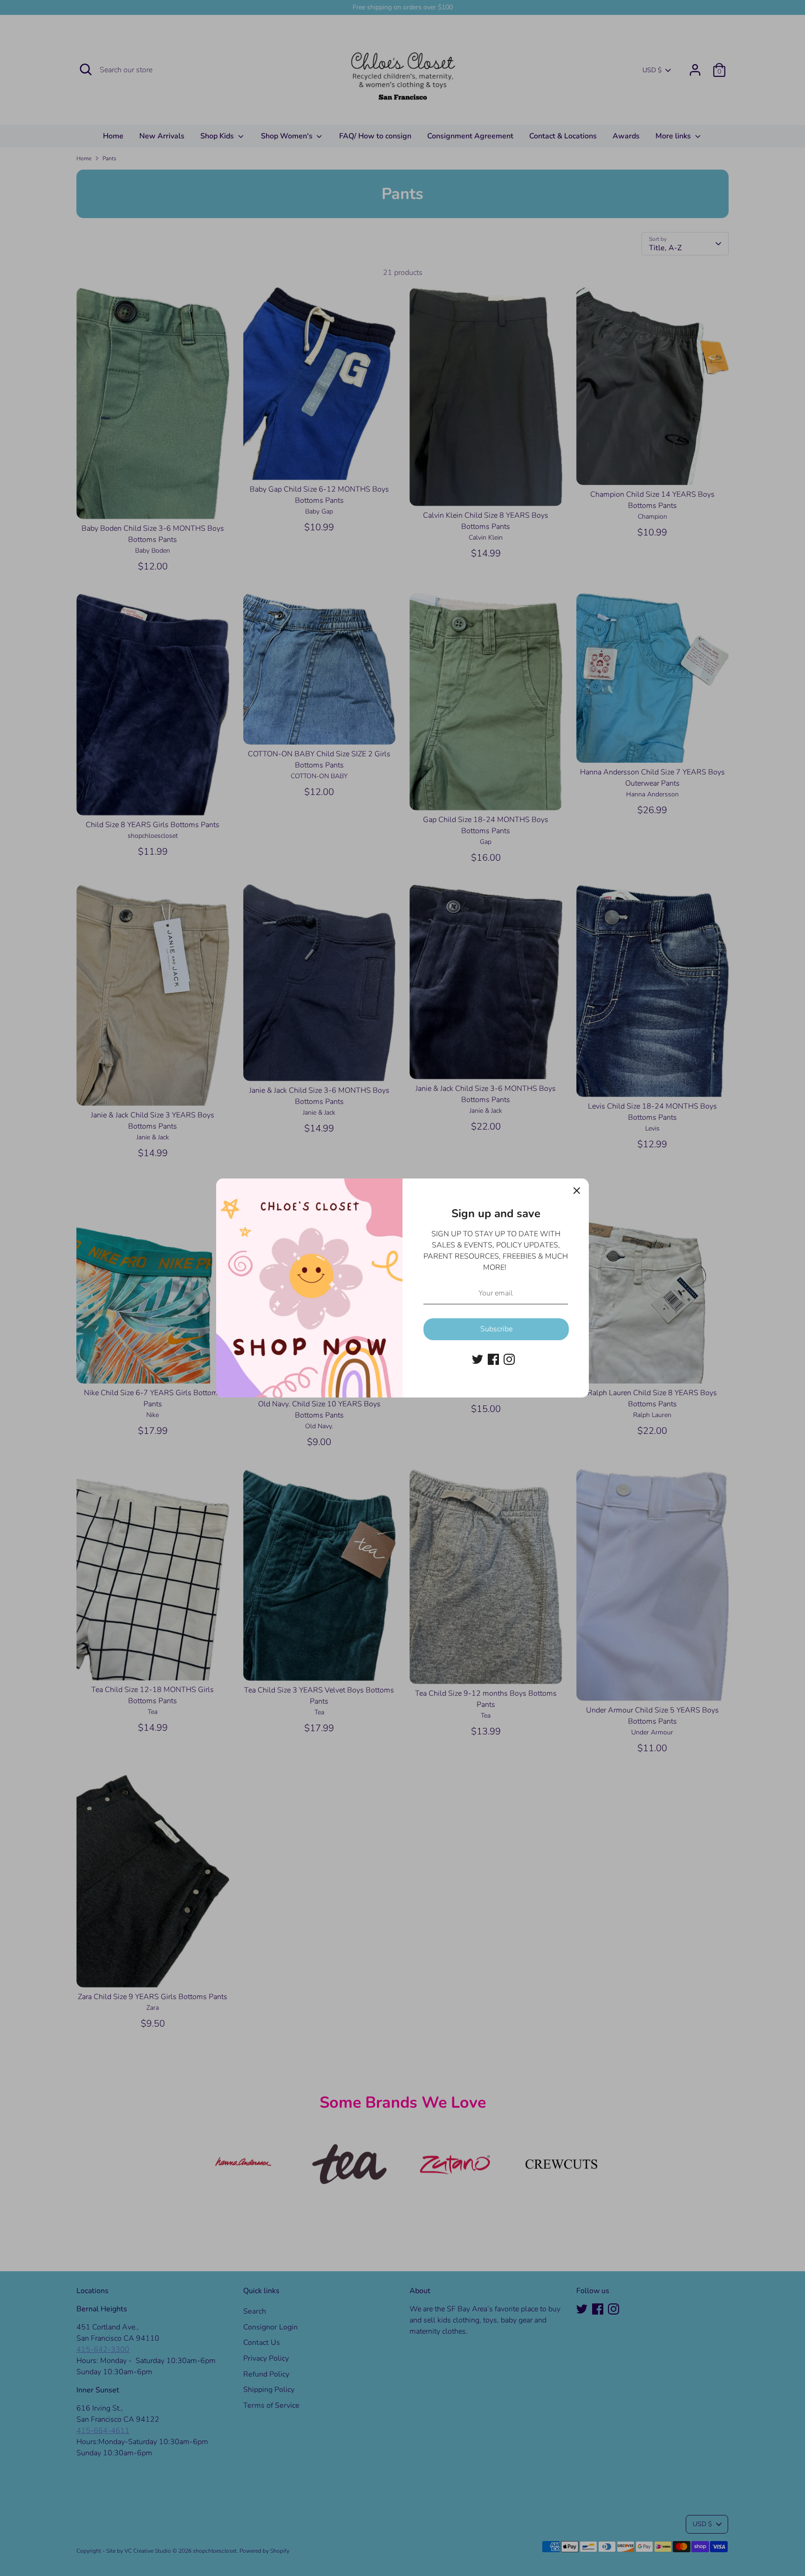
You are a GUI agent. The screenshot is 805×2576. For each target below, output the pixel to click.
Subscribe (496, 1329)
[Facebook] (493, 1359)
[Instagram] (509, 1359)
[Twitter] (478, 1359)
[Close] (577, 1191)
